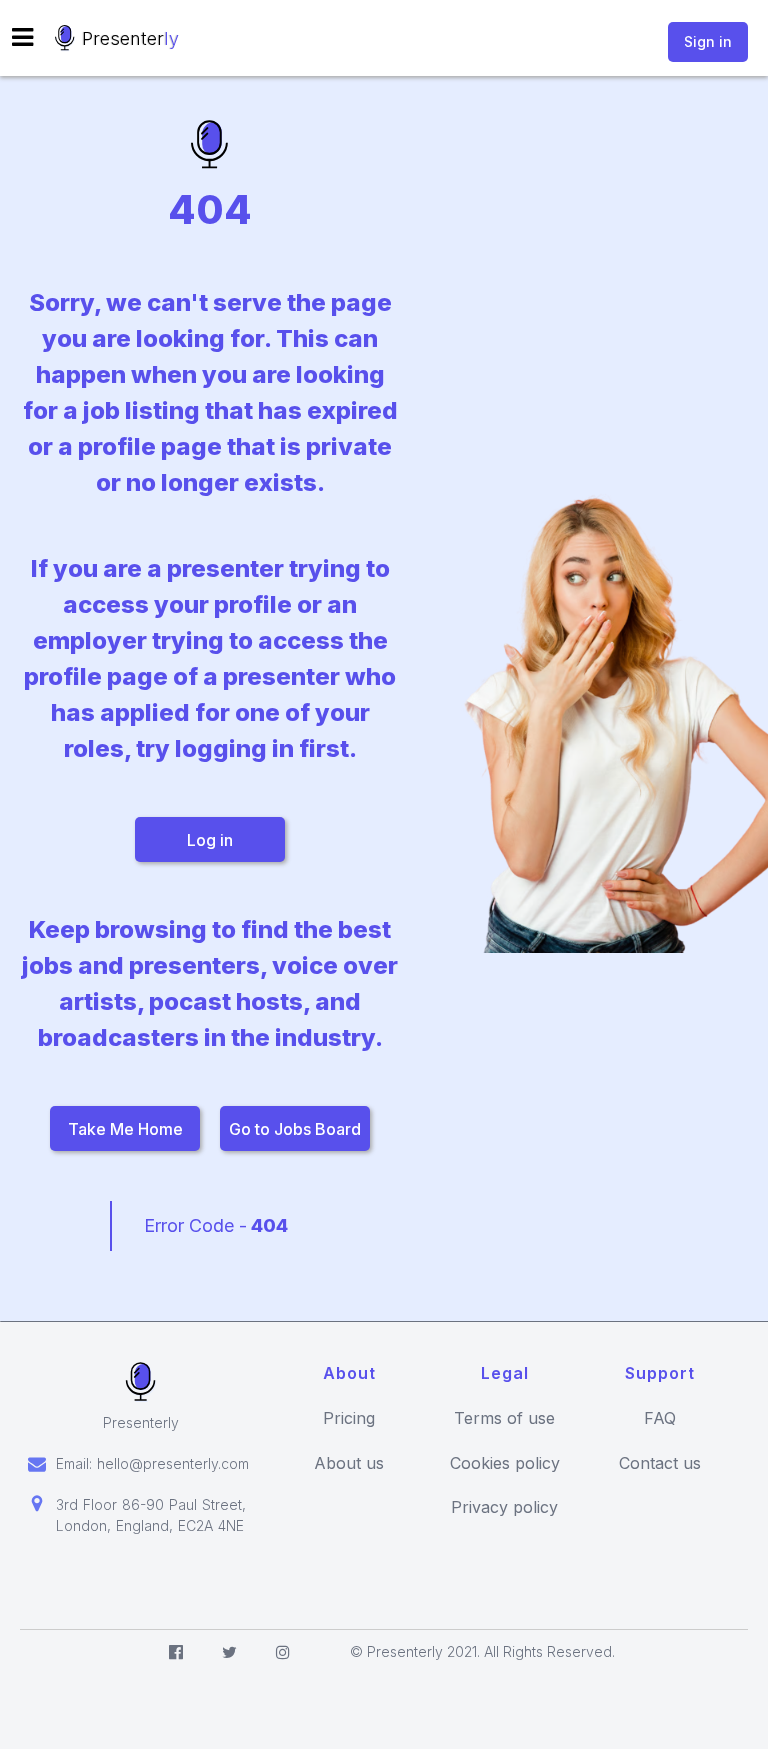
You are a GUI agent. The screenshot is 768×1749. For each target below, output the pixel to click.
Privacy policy (504, 1507)
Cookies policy (505, 1463)
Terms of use (504, 1418)
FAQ (660, 1418)
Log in (210, 840)
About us (349, 1463)
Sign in (708, 41)
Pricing (349, 1418)
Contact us (660, 1463)
